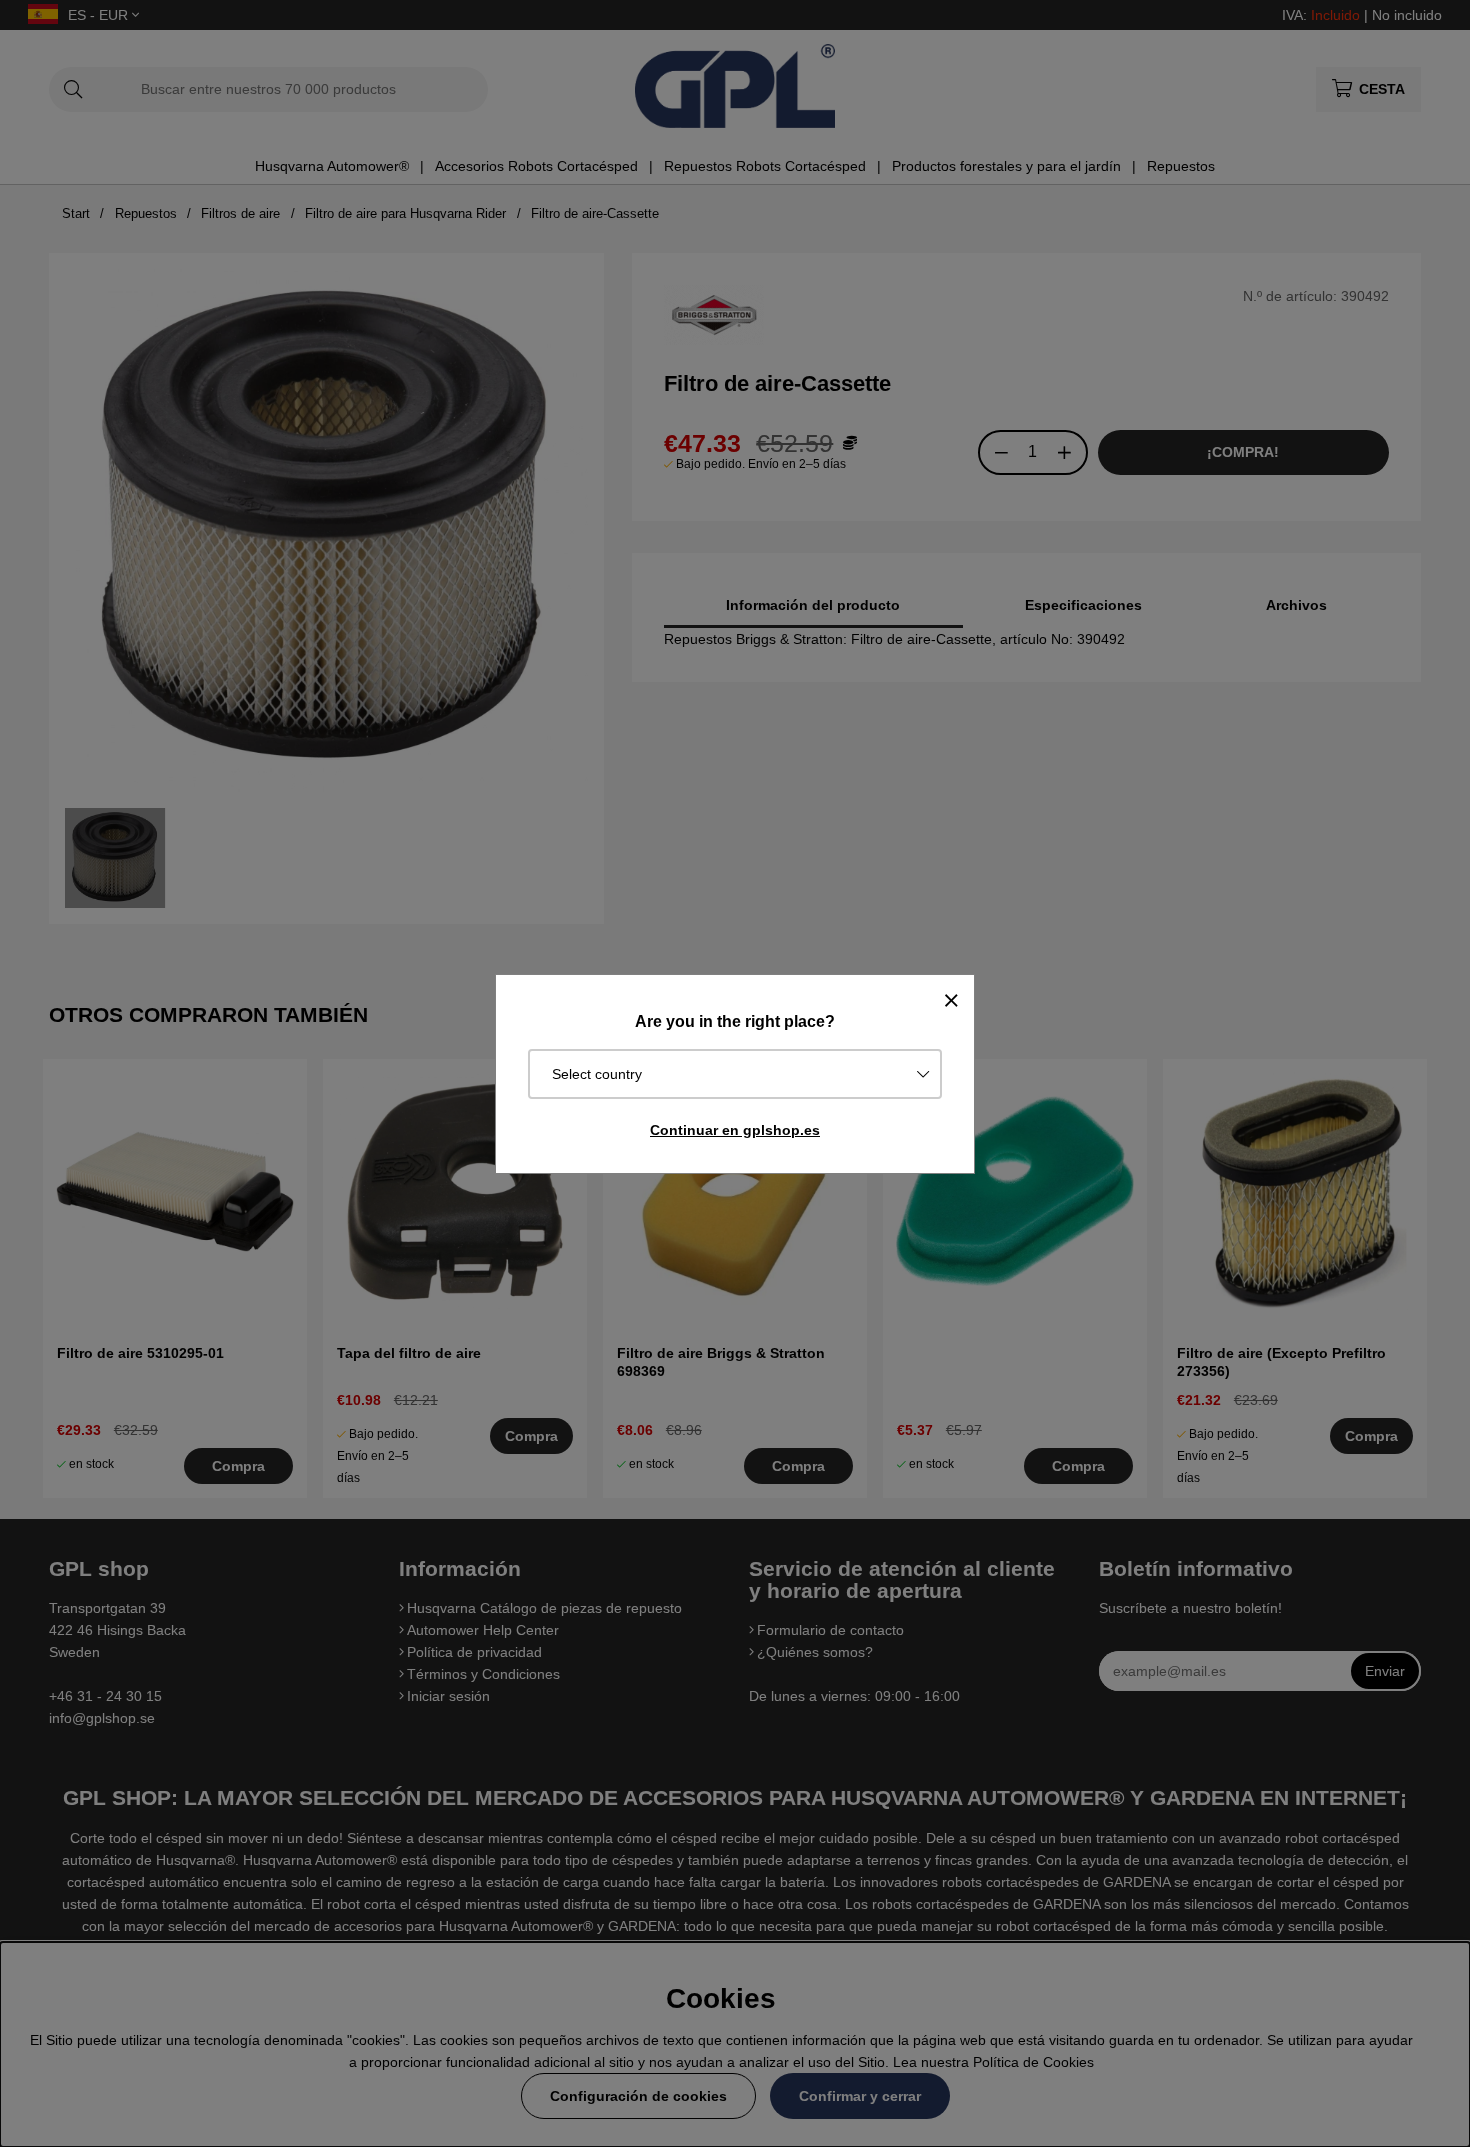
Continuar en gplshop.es (735, 1130)
